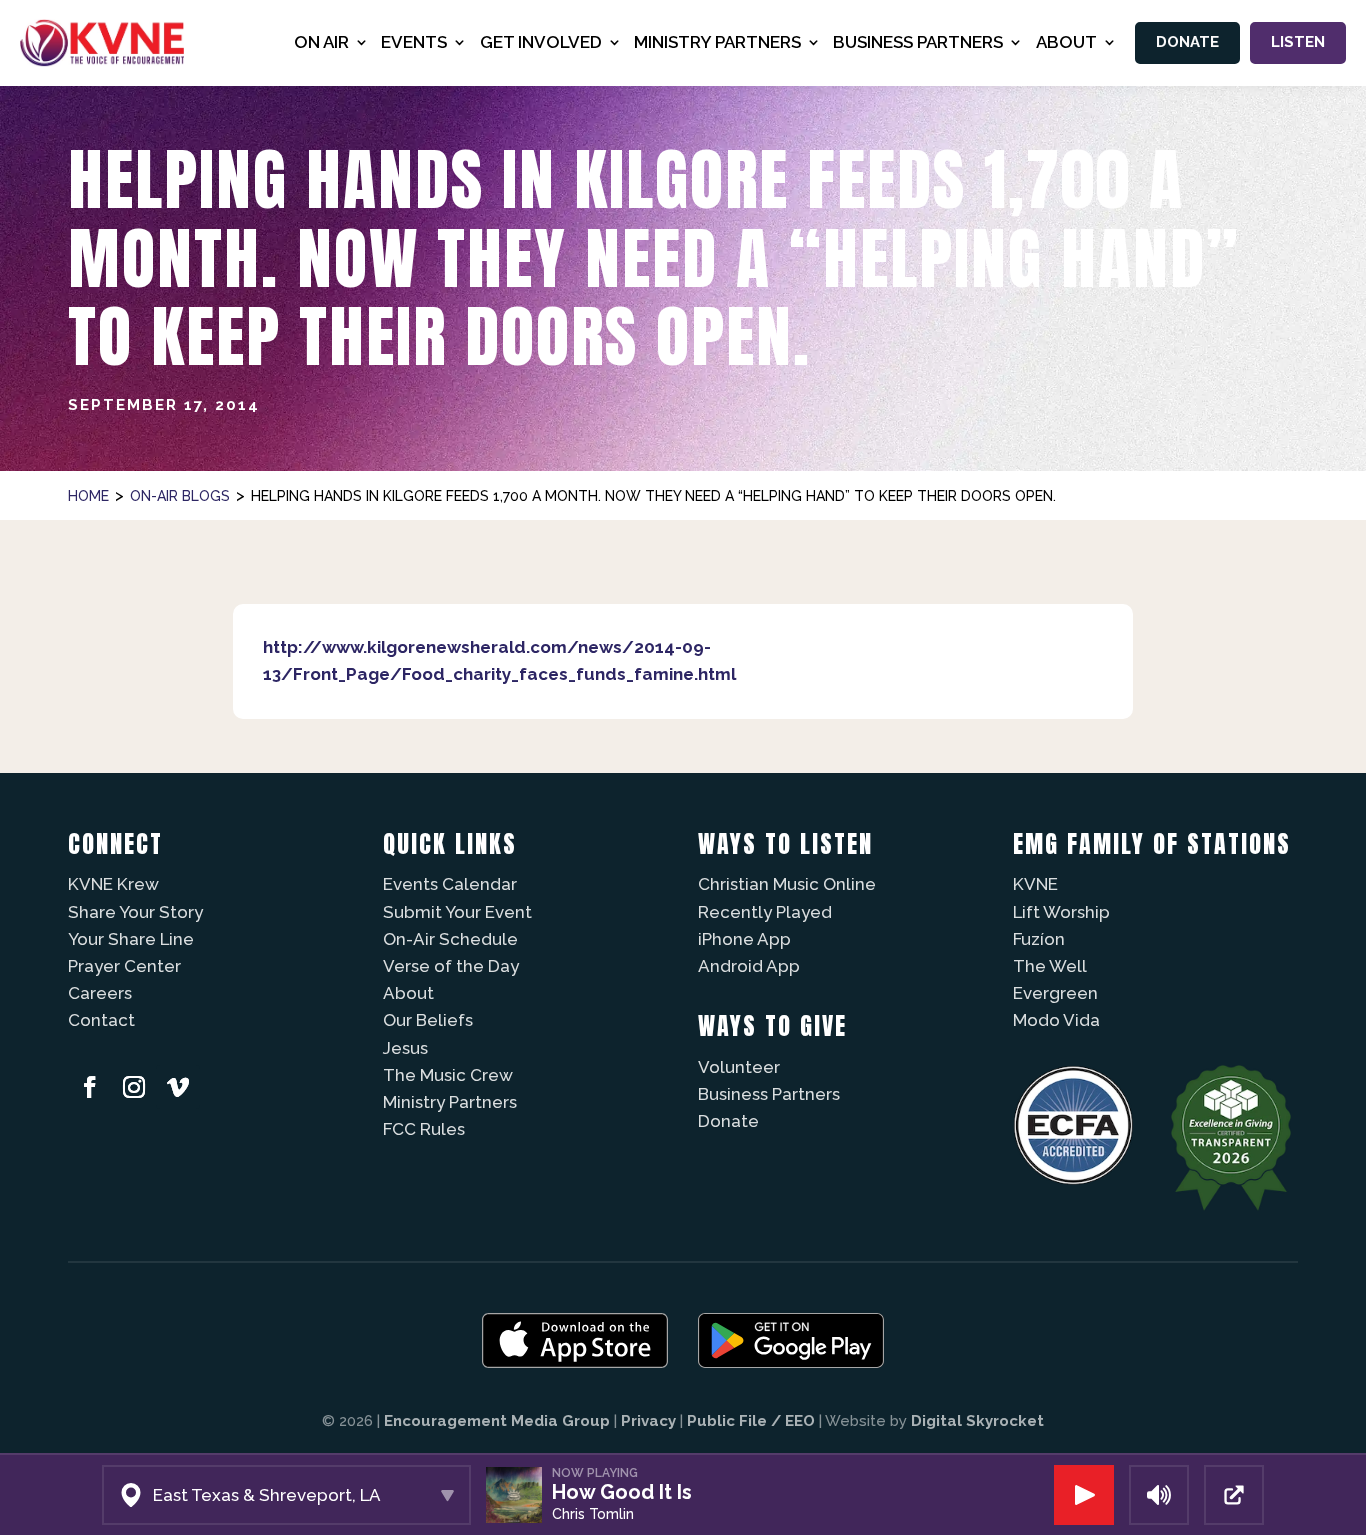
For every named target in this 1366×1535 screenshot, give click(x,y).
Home (88, 496)
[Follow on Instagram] (134, 1087)
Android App (749, 966)
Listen (1298, 42)
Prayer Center (124, 966)
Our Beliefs (428, 1020)
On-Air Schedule (450, 939)
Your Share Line (131, 939)
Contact (101, 1020)
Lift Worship (1061, 912)
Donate (1187, 42)
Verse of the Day (451, 966)
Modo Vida (1056, 1020)
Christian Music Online (787, 884)
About (408, 993)
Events (414, 42)
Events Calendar (450, 884)
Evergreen (1055, 993)
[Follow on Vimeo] (178, 1087)
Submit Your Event (457, 912)
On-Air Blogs (180, 496)
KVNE (1035, 884)
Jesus (405, 1048)
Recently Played (765, 912)
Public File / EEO (751, 1421)
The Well (1050, 966)
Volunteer (739, 1067)
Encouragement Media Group (497, 1421)
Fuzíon (1039, 939)
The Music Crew (448, 1075)
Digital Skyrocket (977, 1421)
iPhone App (744, 939)
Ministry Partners (450, 1102)
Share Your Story (135, 912)
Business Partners (769, 1094)
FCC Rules (424, 1129)
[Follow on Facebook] (90, 1087)
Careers (100, 993)
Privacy (648, 1421)
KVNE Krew (113, 884)
